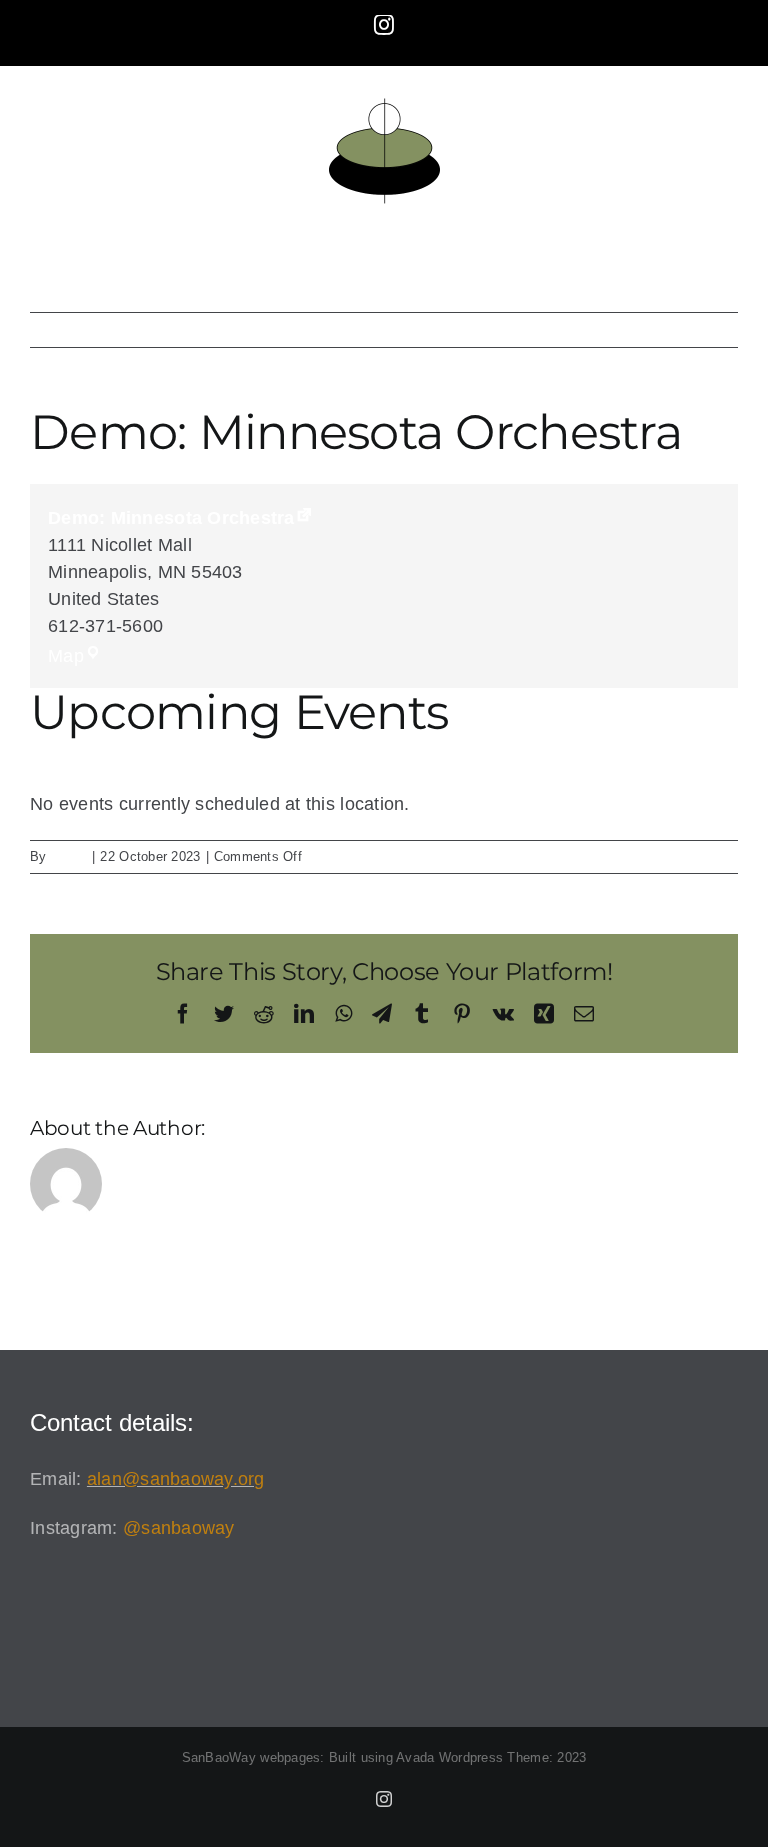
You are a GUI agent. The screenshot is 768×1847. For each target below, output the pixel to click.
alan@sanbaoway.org (176, 1479)
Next (701, 330)
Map (75, 656)
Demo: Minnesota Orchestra (171, 518)
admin (69, 856)
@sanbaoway (179, 1528)
